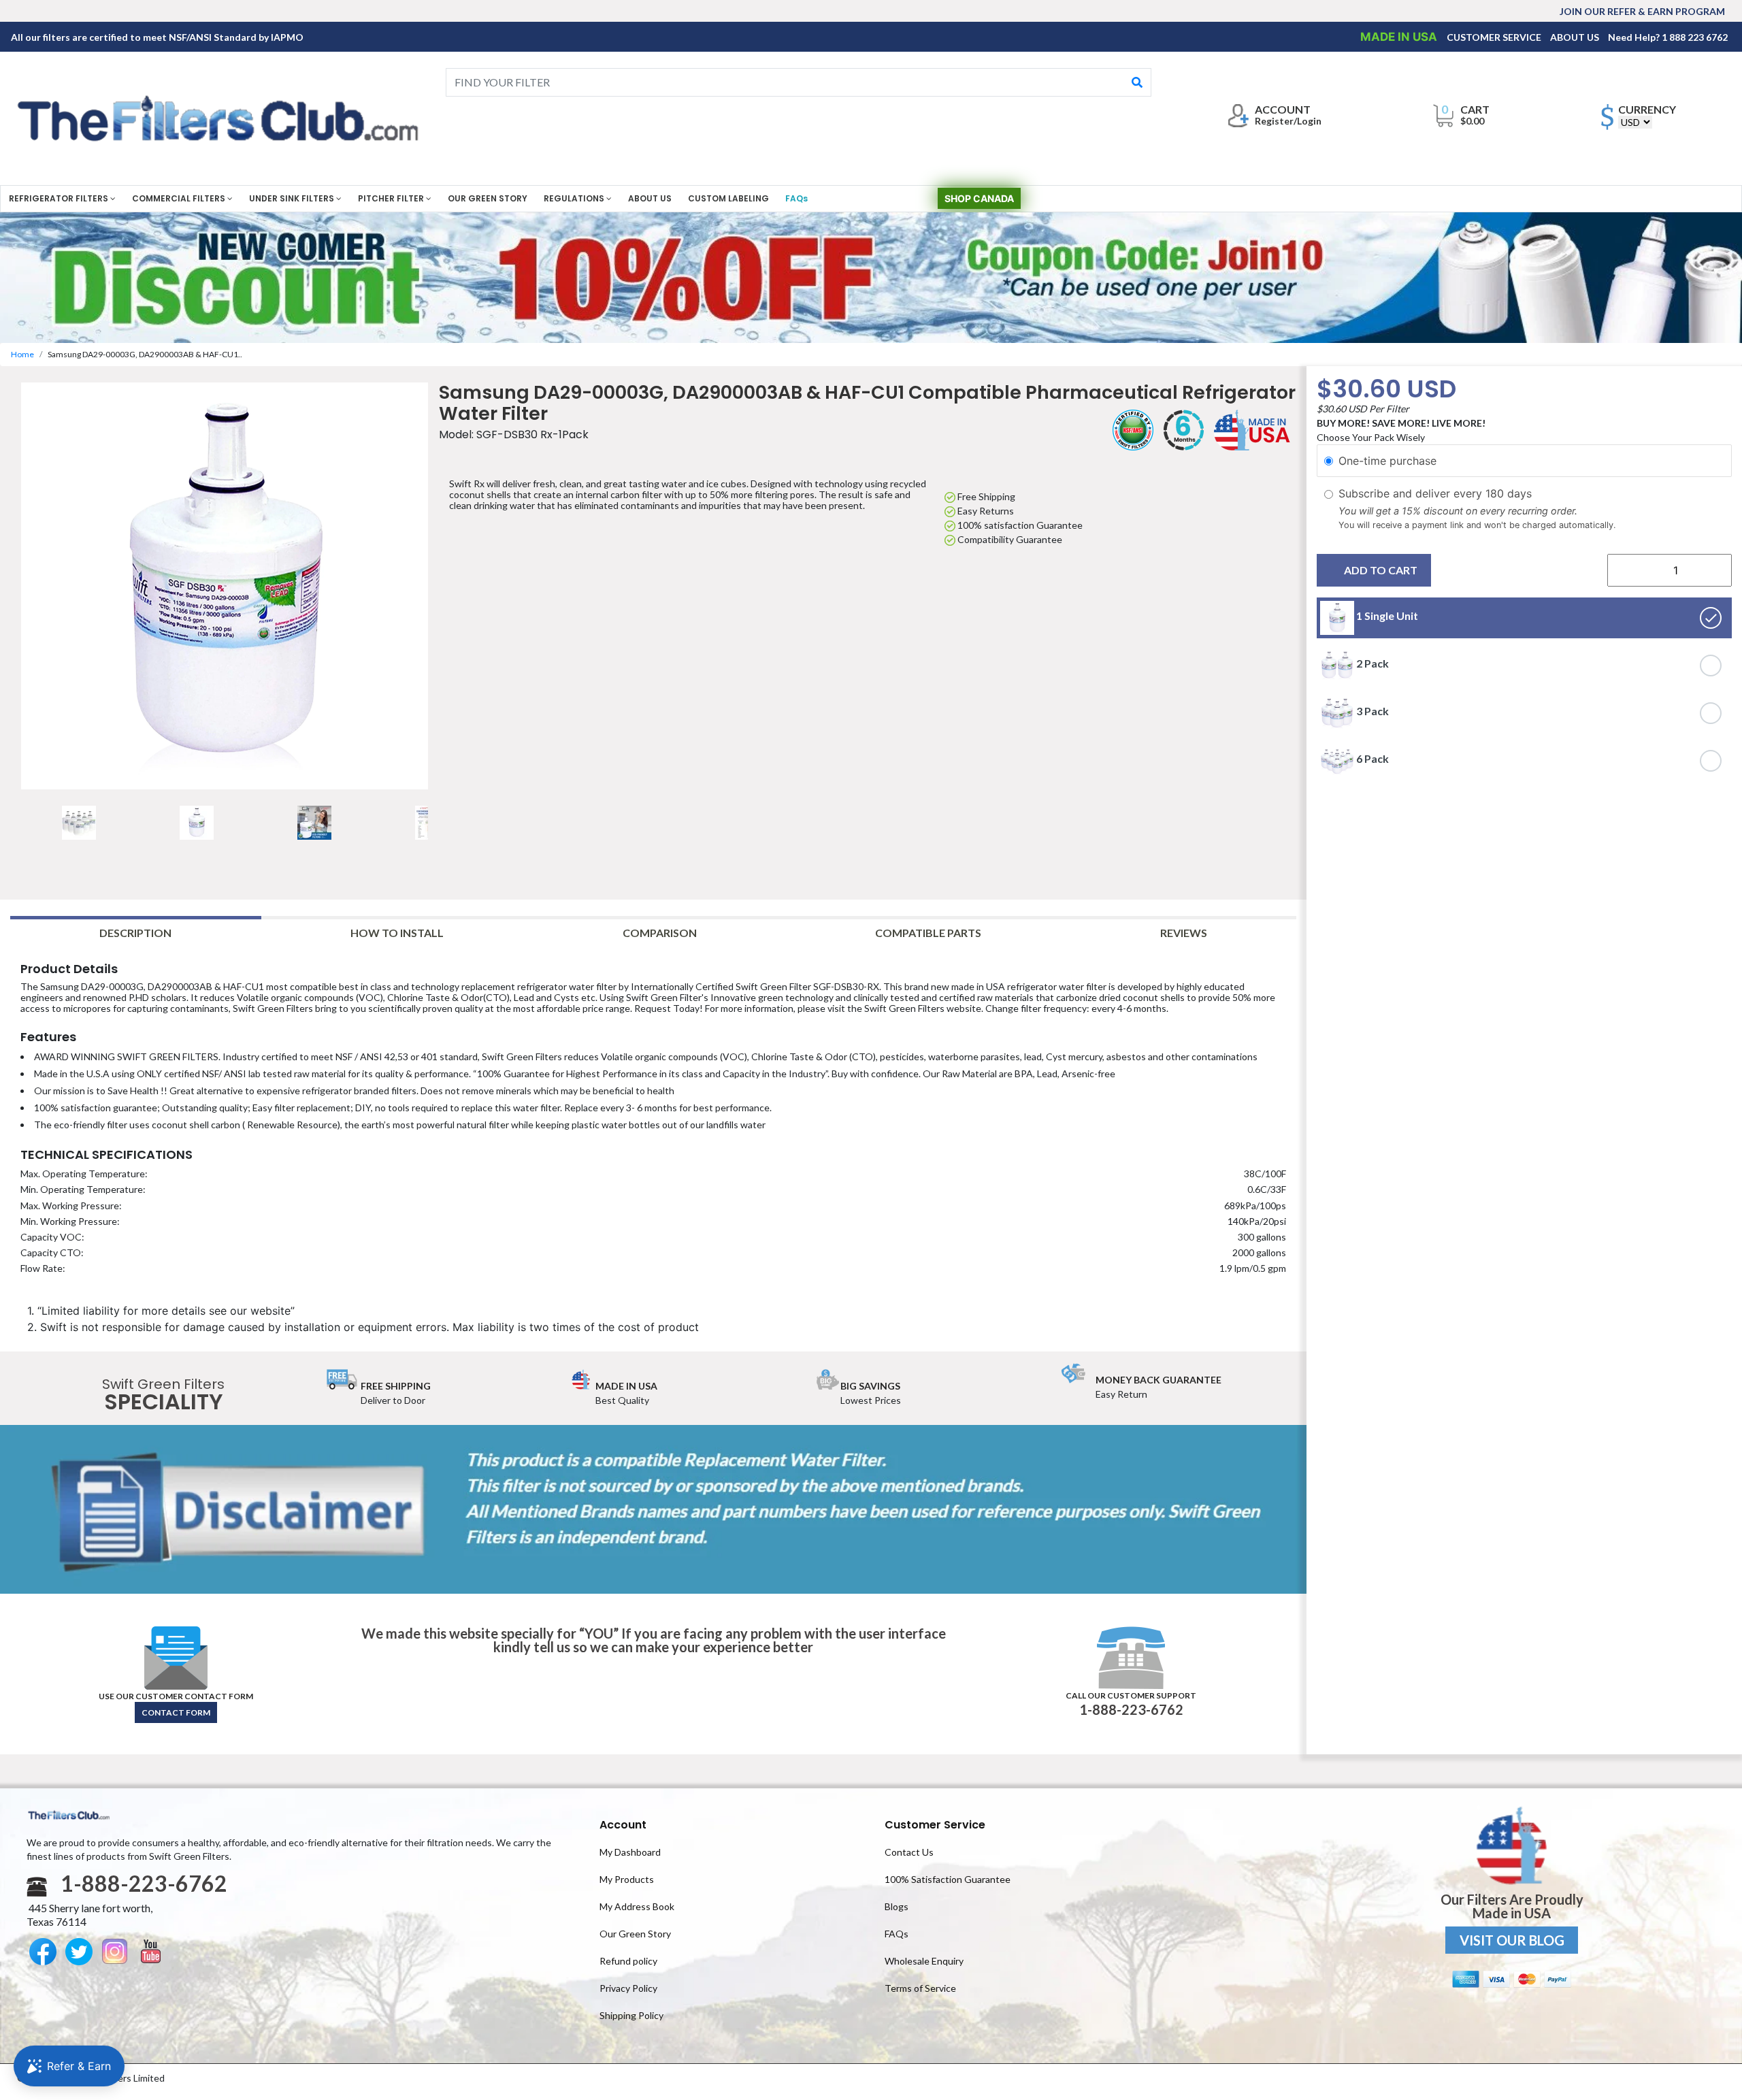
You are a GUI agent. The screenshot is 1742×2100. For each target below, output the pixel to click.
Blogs (897, 1906)
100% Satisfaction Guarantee (948, 1879)
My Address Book (637, 1906)
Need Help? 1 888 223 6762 (1668, 37)
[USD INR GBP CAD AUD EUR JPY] (1635, 122)
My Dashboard (630, 1852)
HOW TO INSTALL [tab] (397, 933)
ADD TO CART (1381, 571)
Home (22, 354)
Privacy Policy (628, 1988)
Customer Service (935, 1825)
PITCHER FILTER (392, 198)
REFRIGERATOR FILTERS (60, 198)
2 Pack (1371, 664)
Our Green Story (635, 1934)
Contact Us (909, 1852)
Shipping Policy (631, 2015)
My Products (627, 1879)
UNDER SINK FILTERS (293, 198)
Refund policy (628, 1961)
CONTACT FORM (176, 1712)
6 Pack (1371, 759)
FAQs (796, 198)
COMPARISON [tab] (660, 933)
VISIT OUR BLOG (1512, 1940)
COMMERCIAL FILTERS (180, 198)
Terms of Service (920, 1988)
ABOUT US (1576, 37)
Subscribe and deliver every (1412, 493)
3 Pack (1371, 711)
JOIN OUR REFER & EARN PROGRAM (1642, 11)
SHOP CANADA (979, 198)
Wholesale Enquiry (924, 1961)
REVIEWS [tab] (1184, 933)
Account (623, 1825)
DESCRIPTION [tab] (135, 933)
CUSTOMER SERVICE (1495, 37)
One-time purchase (1387, 461)
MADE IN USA (1400, 37)
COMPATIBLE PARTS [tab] (928, 933)
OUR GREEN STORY (488, 198)
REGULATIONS (575, 198)
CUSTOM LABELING (728, 198)
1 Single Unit (1386, 616)
